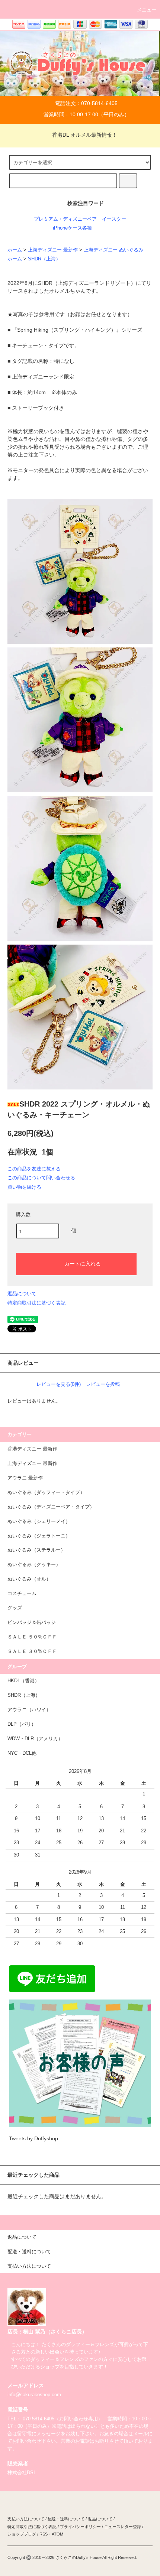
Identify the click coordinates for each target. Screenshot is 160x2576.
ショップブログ (22, 2534)
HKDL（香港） (23, 1681)
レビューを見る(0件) (59, 1384)
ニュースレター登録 (123, 2527)
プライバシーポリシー (80, 2527)
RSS (44, 2534)
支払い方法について (26, 2519)
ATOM (57, 2534)
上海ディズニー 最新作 (53, 250)
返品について (22, 1294)
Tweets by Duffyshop (33, 2138)
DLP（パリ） (22, 1724)
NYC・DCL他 (22, 1753)
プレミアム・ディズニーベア (65, 219)
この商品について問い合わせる (41, 1178)
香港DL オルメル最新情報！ (85, 135)
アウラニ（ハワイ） (29, 1710)
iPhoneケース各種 (72, 228)
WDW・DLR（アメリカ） (35, 1739)
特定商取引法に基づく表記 (36, 1303)
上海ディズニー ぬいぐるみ (113, 250)
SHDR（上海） (44, 259)
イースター (114, 219)
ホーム (15, 250)
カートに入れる (83, 1263)
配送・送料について (66, 2519)
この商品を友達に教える (34, 1169)
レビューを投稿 (103, 1384)
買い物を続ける (24, 1187)
